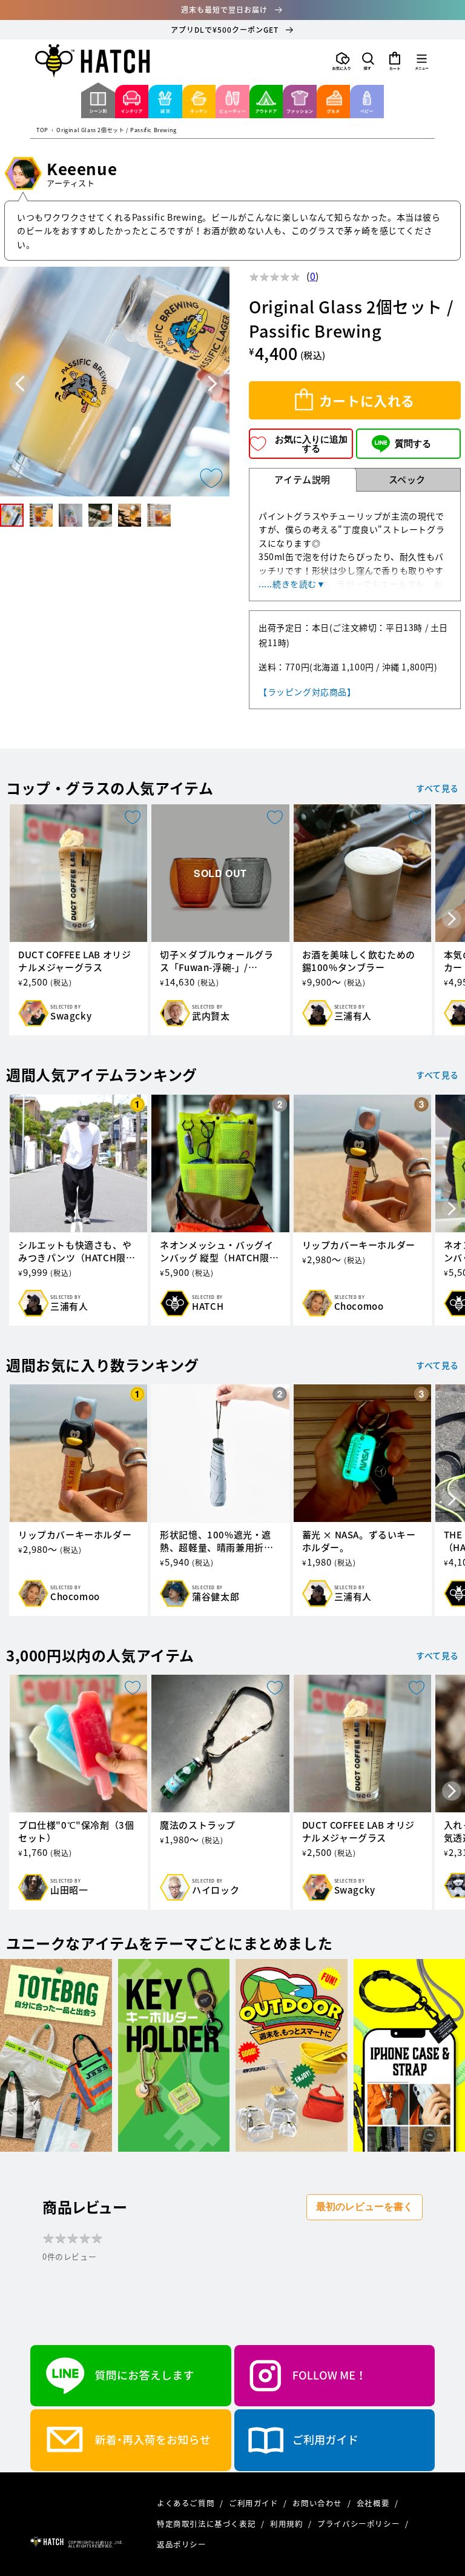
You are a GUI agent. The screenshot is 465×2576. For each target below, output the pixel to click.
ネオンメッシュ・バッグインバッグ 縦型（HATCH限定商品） (219, 1252)
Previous (20, 384)
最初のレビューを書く (364, 2207)
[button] (368, 61)
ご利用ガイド (255, 2503)
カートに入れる (367, 400)
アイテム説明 (302, 479)
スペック (407, 479)
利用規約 (288, 2524)
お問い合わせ (318, 2503)
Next (212, 384)
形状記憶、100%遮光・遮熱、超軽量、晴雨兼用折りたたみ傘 (216, 1541)
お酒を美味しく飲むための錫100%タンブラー (359, 961)
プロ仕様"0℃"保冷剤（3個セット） (76, 1832)
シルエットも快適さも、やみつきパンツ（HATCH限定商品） (77, 1252)
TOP (42, 131)
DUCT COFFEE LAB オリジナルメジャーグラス (74, 961)
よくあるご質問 (187, 2503)
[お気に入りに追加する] (211, 478)
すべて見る (437, 788)
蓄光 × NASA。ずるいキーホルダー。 (359, 1541)
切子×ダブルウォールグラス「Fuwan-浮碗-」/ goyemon (216, 961)
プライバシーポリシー (360, 2524)
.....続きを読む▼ (292, 584)
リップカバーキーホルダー (359, 1245)
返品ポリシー (182, 2544)
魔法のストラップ (198, 1825)
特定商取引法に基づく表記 (207, 2524)
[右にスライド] (452, 919)
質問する (413, 443)
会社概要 (374, 2503)
